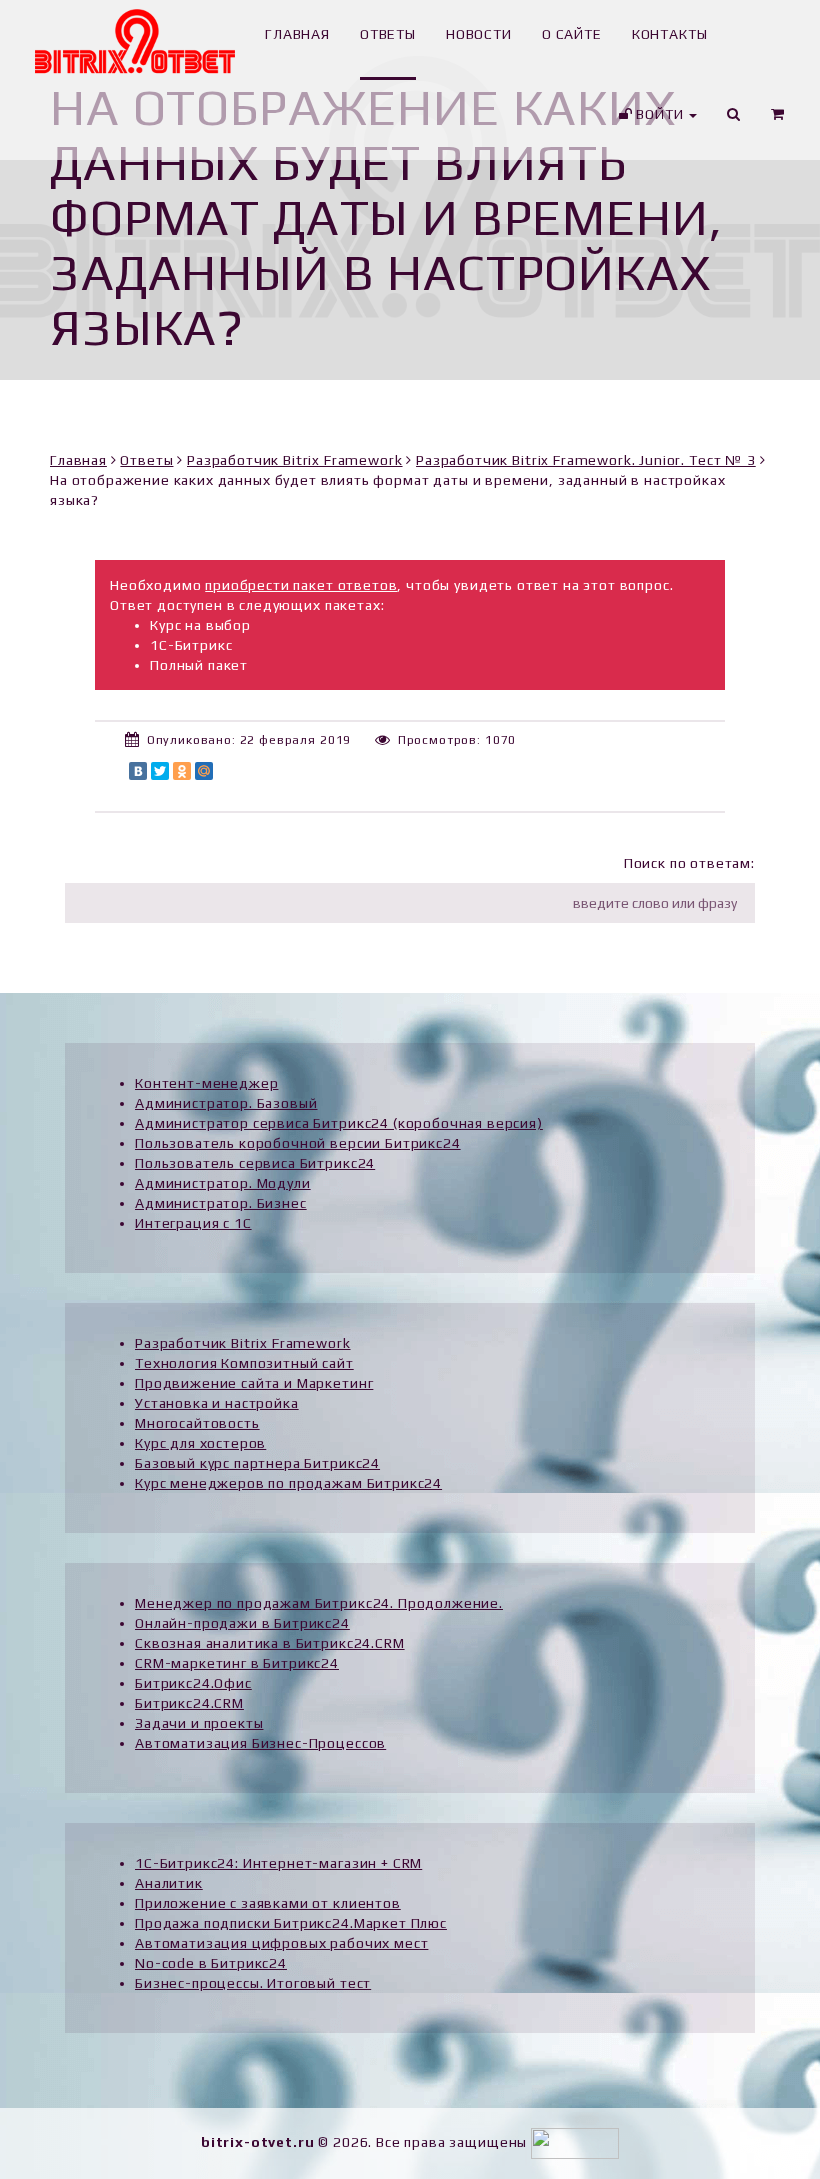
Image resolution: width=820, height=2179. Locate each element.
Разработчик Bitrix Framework (295, 460)
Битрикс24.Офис (193, 1683)
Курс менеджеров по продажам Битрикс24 (288, 1483)
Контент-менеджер (206, 1083)
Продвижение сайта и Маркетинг (254, 1383)
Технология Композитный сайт (244, 1363)
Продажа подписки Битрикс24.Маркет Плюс (291, 1923)
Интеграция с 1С (193, 1223)
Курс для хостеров (200, 1443)
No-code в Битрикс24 (211, 1963)
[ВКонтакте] (138, 771)
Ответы (146, 460)
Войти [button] (659, 114)
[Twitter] (160, 771)
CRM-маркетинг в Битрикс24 (237, 1663)
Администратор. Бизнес (221, 1203)
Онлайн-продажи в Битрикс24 (242, 1623)
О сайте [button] (572, 34)
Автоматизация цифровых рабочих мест (281, 1943)
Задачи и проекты (199, 1723)
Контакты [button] (670, 34)
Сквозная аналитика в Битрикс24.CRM (270, 1643)
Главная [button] (297, 34)
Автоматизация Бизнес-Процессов (260, 1743)
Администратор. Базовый (226, 1103)
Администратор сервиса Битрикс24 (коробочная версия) (339, 1123)
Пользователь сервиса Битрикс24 (255, 1163)
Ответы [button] (388, 34)
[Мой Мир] (204, 771)
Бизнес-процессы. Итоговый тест (253, 1983)
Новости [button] (479, 34)
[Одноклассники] (182, 771)
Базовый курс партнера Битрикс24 (257, 1463)
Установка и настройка (217, 1403)
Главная (78, 460)
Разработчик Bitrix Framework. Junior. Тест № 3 (586, 460)
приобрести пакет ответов (301, 585)
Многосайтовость (197, 1423)
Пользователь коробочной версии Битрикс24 (298, 1143)
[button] (778, 120)
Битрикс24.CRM (189, 1703)
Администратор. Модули (223, 1183)
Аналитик (169, 1883)
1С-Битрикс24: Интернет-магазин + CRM (278, 1863)
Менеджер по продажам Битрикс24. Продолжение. (319, 1603)
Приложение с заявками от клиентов (268, 1903)
